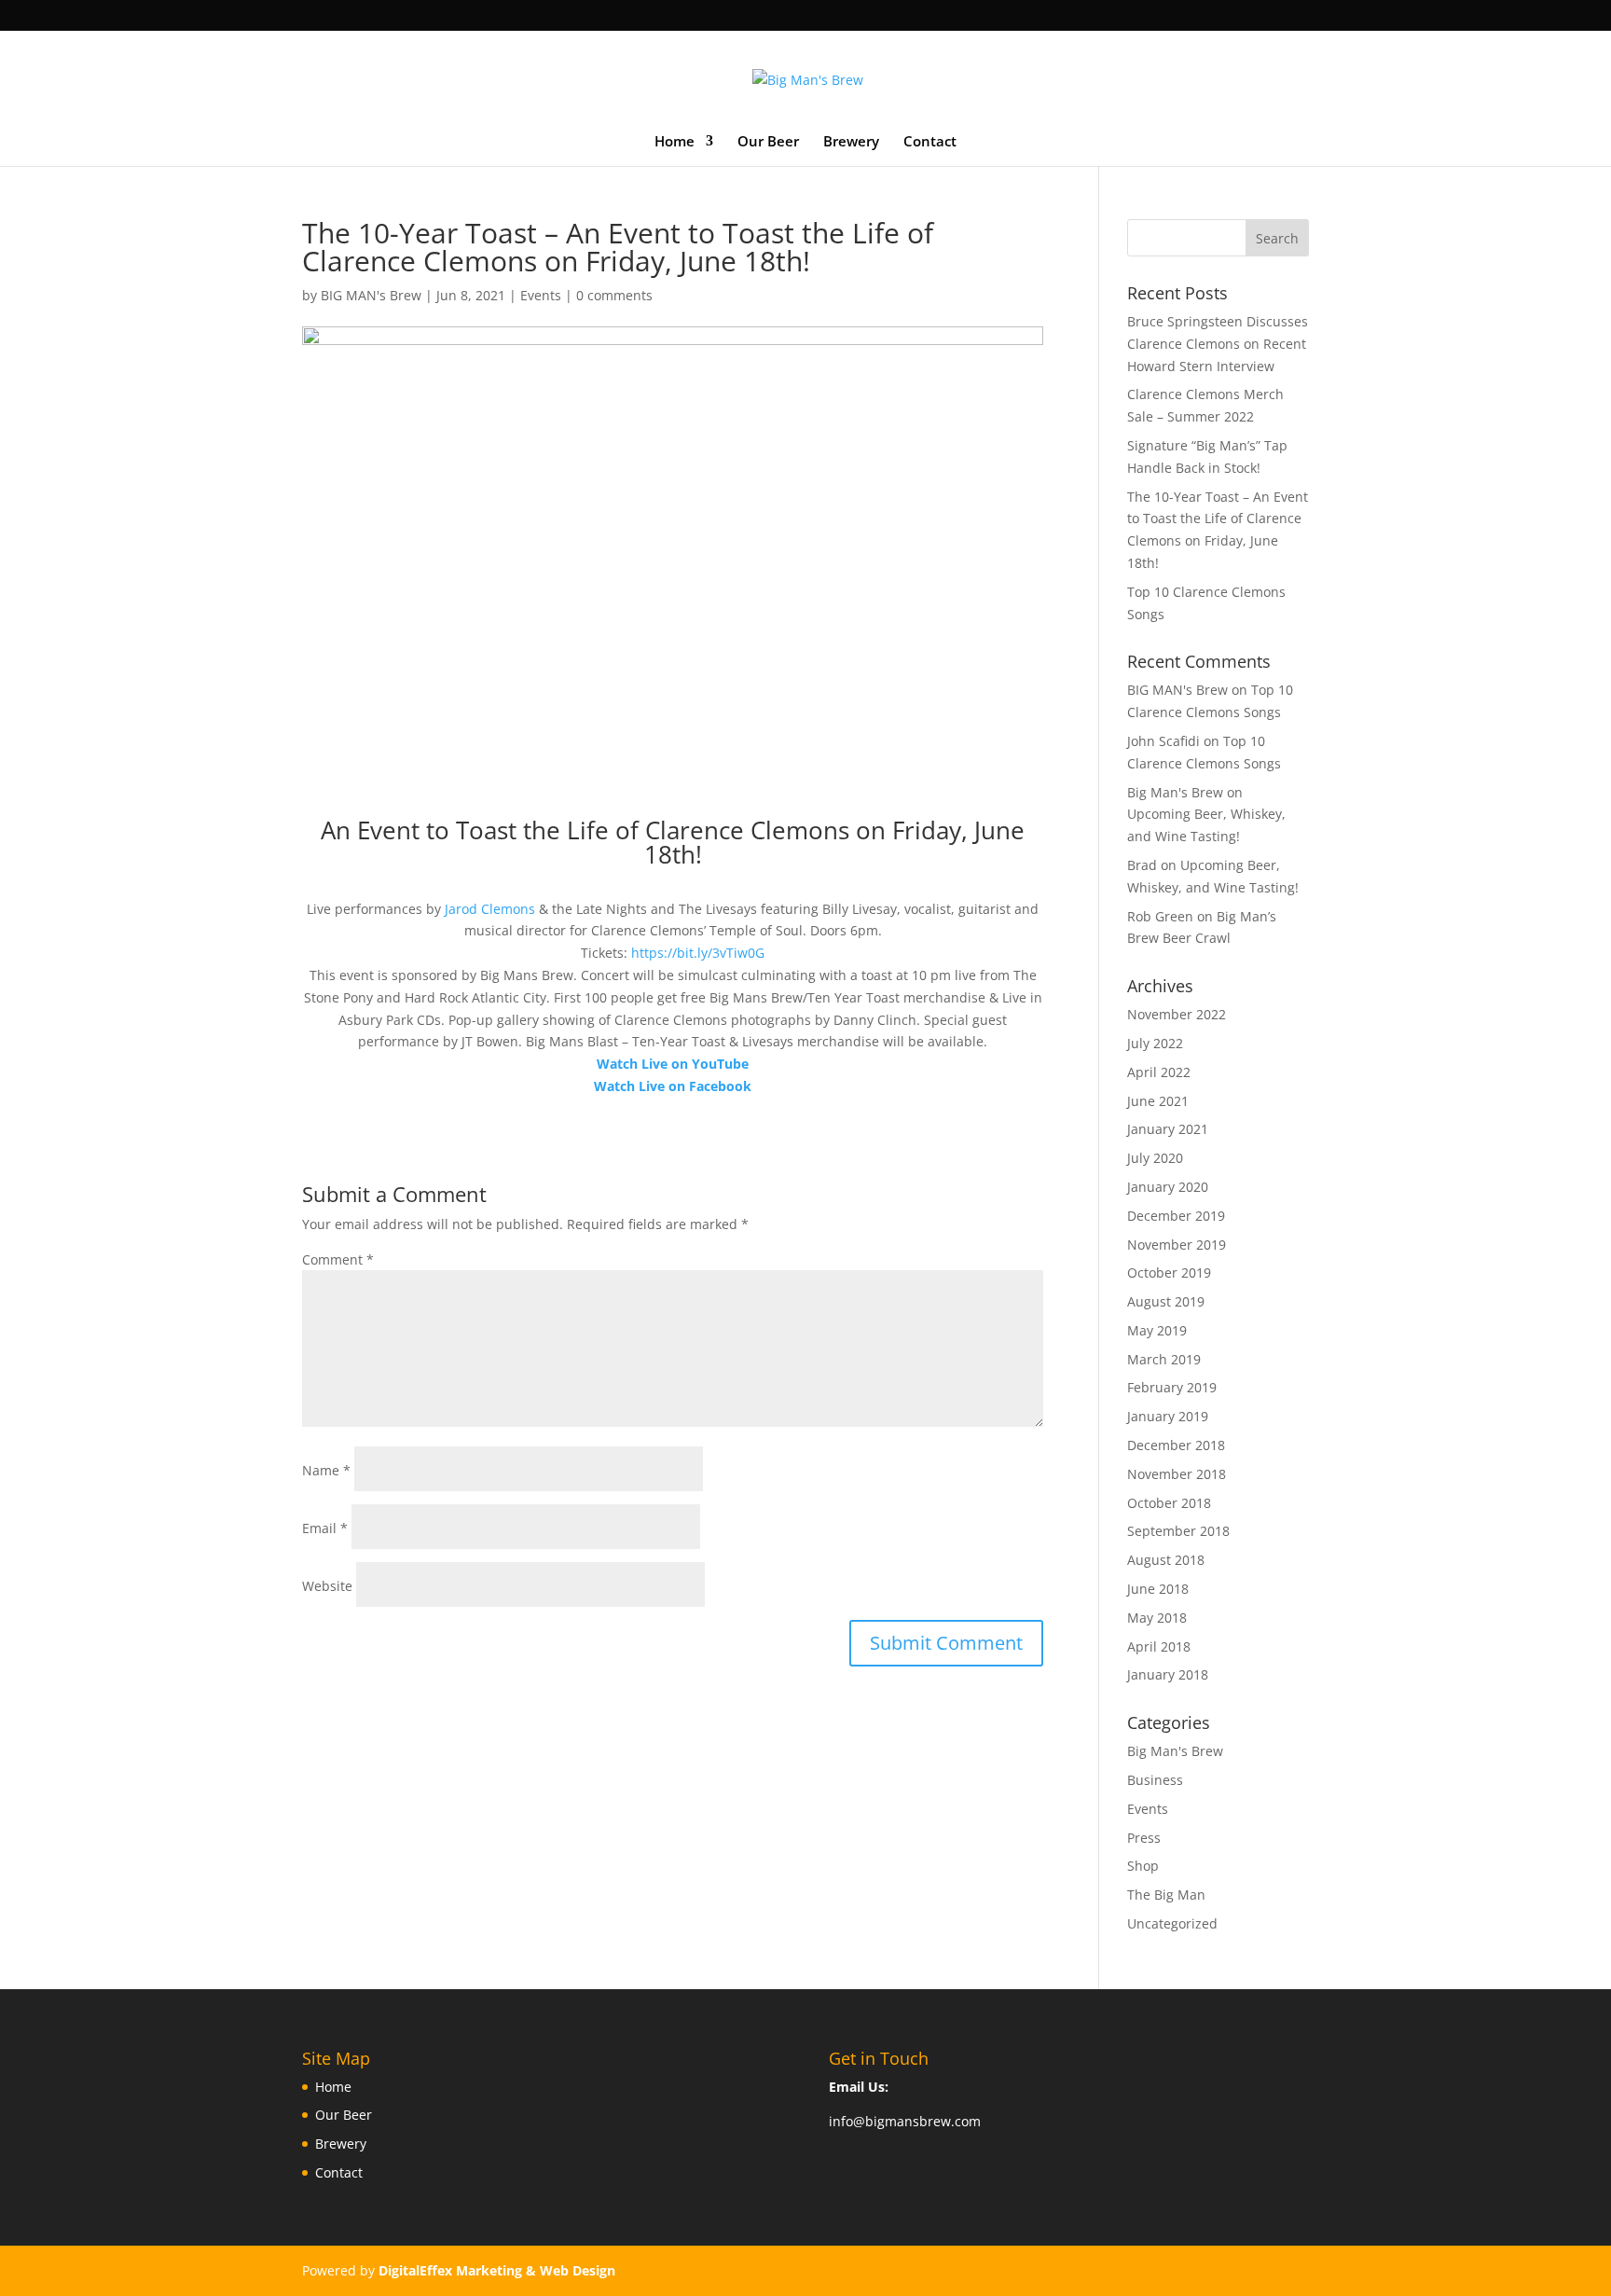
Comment (338, 1259)
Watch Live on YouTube (673, 1064)
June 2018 (1158, 1589)
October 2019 (1169, 1272)
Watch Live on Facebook (673, 1086)
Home (675, 142)
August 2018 (1166, 1560)
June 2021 (1158, 1101)
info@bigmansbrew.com (905, 2121)
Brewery (851, 142)
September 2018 (1178, 1531)
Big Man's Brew (1175, 1751)
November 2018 (1177, 1474)
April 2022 (1159, 1072)
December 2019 (1176, 1216)
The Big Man (1166, 1895)
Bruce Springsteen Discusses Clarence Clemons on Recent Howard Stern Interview (1218, 344)
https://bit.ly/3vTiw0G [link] (698, 953)
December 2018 (1176, 1445)
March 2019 (1164, 1359)
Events (541, 295)
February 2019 (1172, 1387)
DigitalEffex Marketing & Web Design (497, 2270)
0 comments (614, 295)
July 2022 (1155, 1043)
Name (326, 1470)
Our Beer (768, 142)
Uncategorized (1172, 1923)
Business (1155, 1780)
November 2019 (1177, 1245)
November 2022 (1177, 1014)
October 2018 (1169, 1503)
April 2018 (1159, 1646)
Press (1144, 1838)
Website (327, 1586)
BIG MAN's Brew (371, 295)
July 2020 (1155, 1158)
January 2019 (1168, 1416)
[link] (490, 909)
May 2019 (1157, 1330)
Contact (930, 142)
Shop (1143, 1866)
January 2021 (1168, 1129)
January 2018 (1168, 1674)
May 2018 (1157, 1618)
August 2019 (1166, 1301)
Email (325, 1528)
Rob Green (1160, 916)
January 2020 (1168, 1187)
